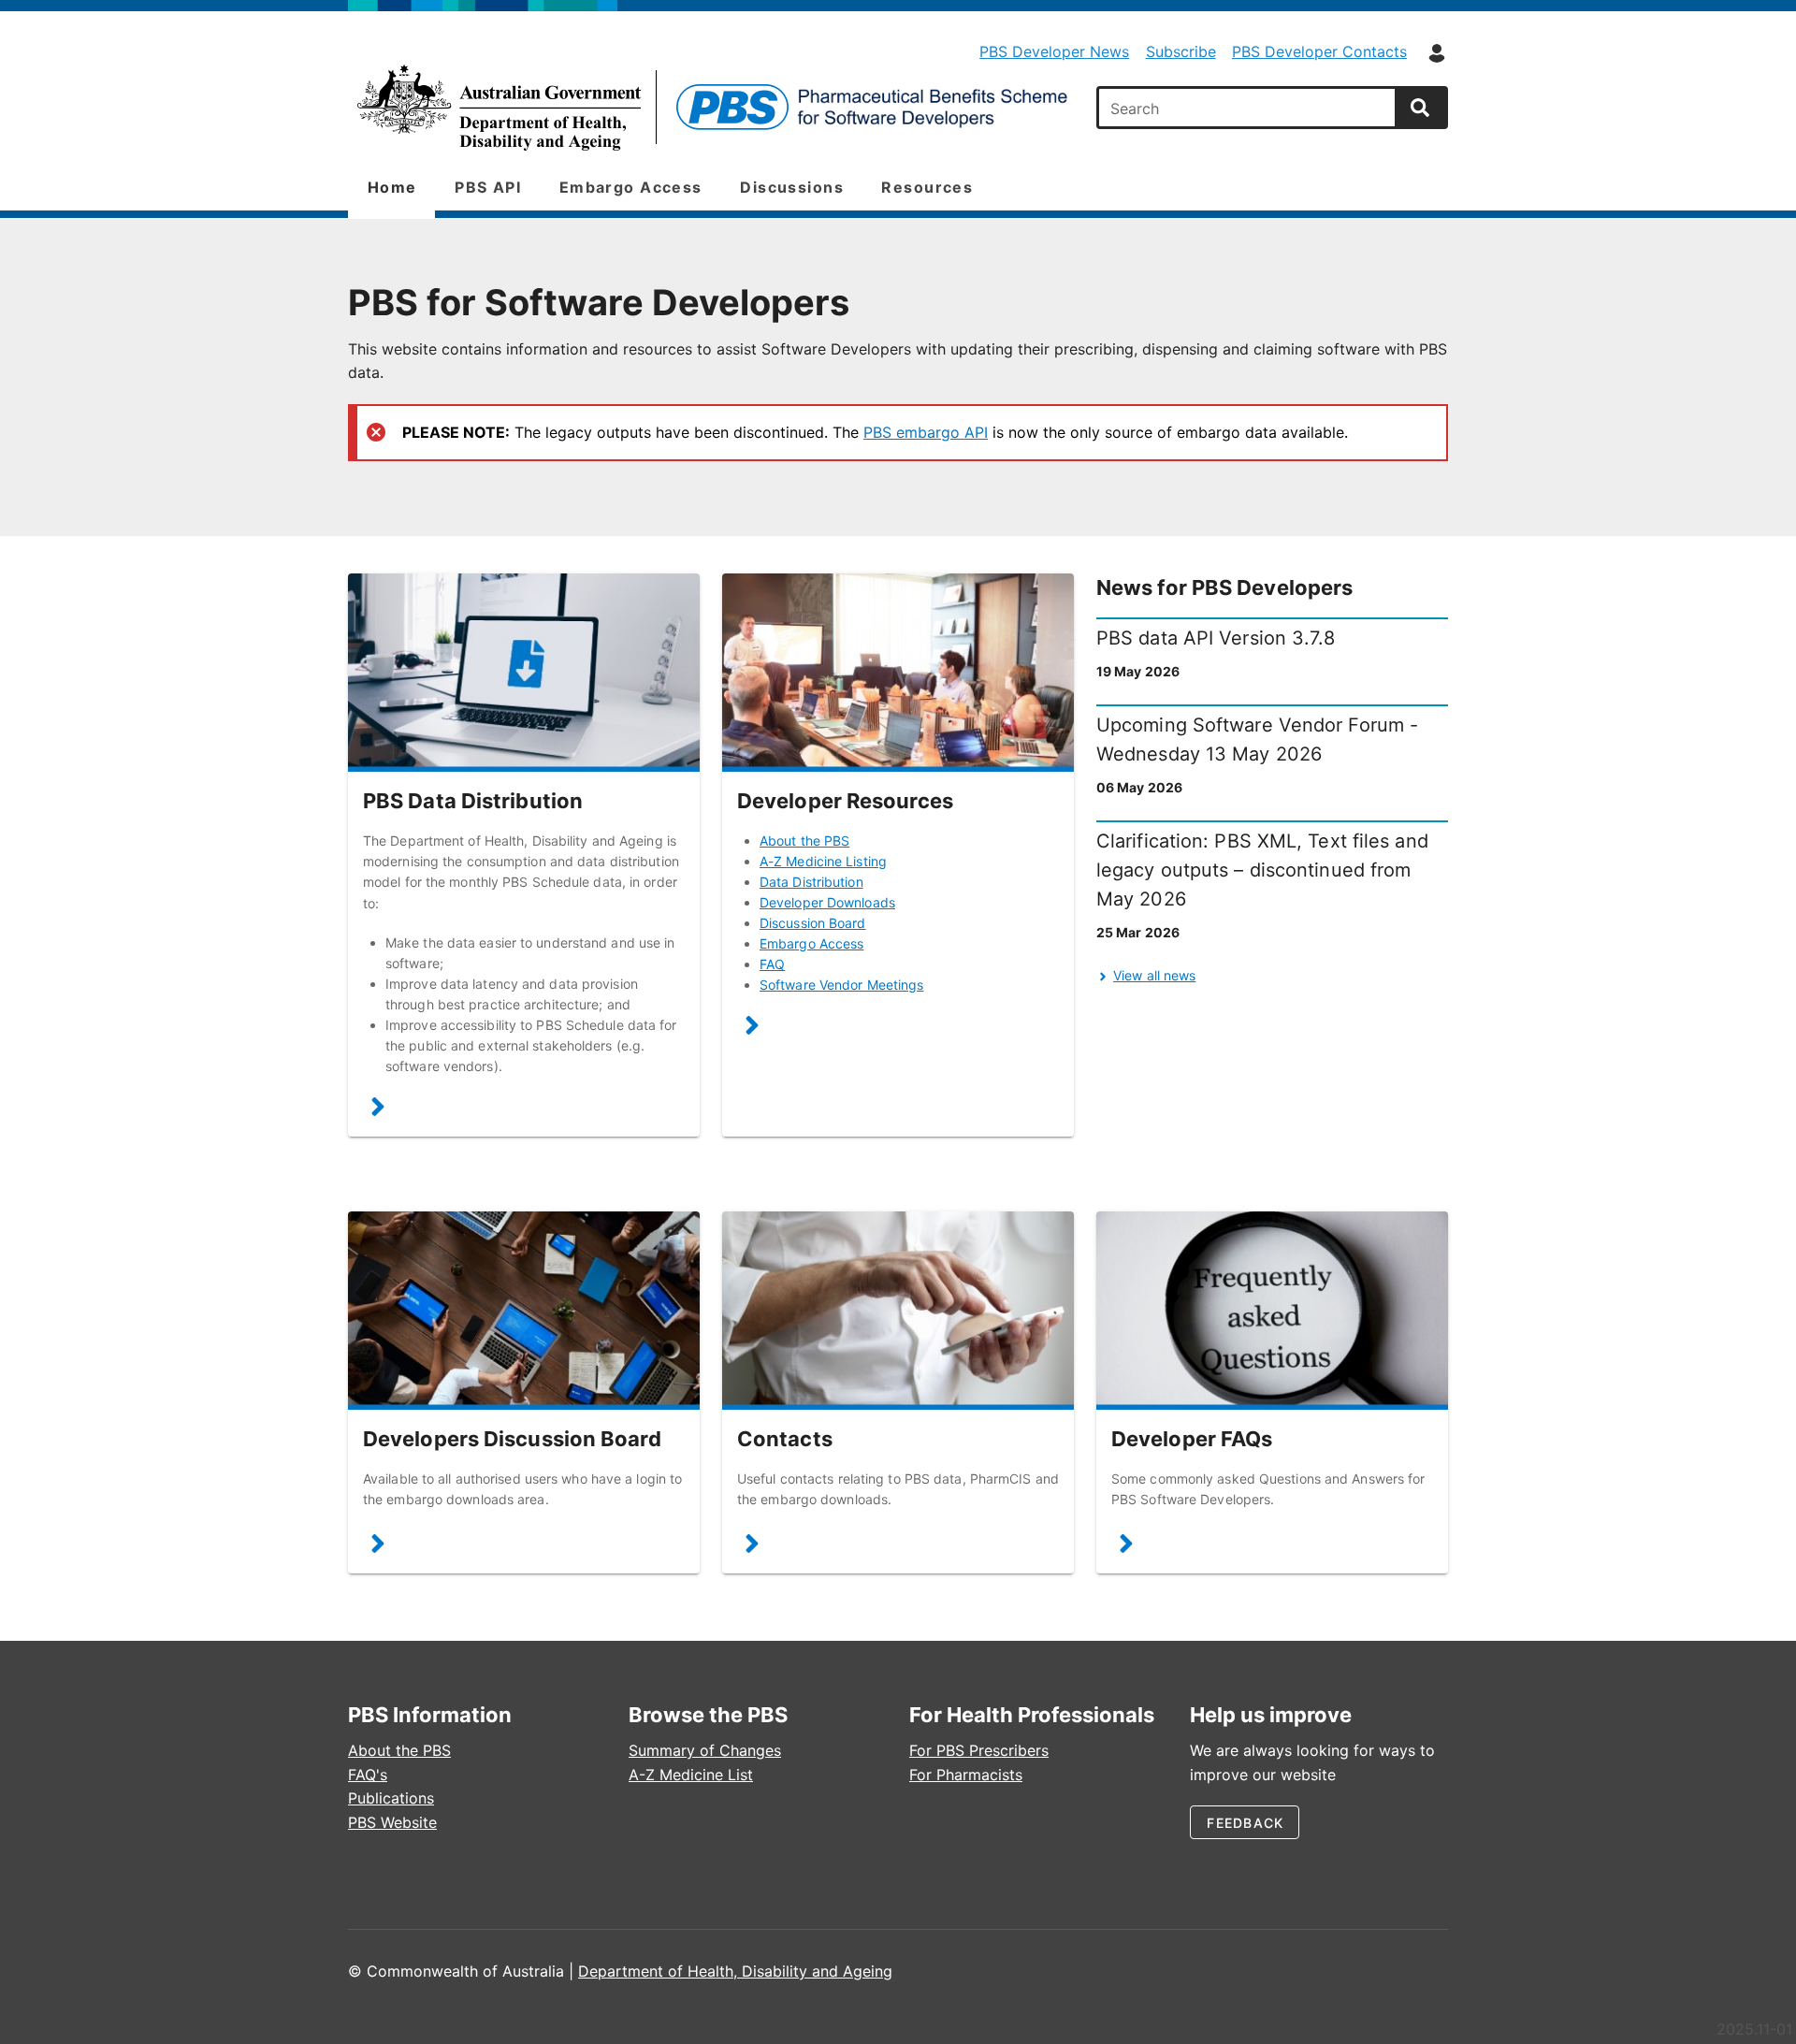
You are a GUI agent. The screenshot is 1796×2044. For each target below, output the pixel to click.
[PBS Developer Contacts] (752, 1548)
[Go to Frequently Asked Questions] (1272, 1311)
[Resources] (752, 1029)
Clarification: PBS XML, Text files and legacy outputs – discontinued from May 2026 (1262, 870)
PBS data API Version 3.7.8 (1216, 638)
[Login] (1437, 53)
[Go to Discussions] (524, 1311)
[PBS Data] (711, 108)
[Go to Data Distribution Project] (524, 673)
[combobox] (1249, 108)
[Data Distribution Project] (378, 1111)
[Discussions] (378, 1548)
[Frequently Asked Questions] (1126, 1548)
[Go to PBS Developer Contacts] (898, 1311)
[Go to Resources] (898, 673)
